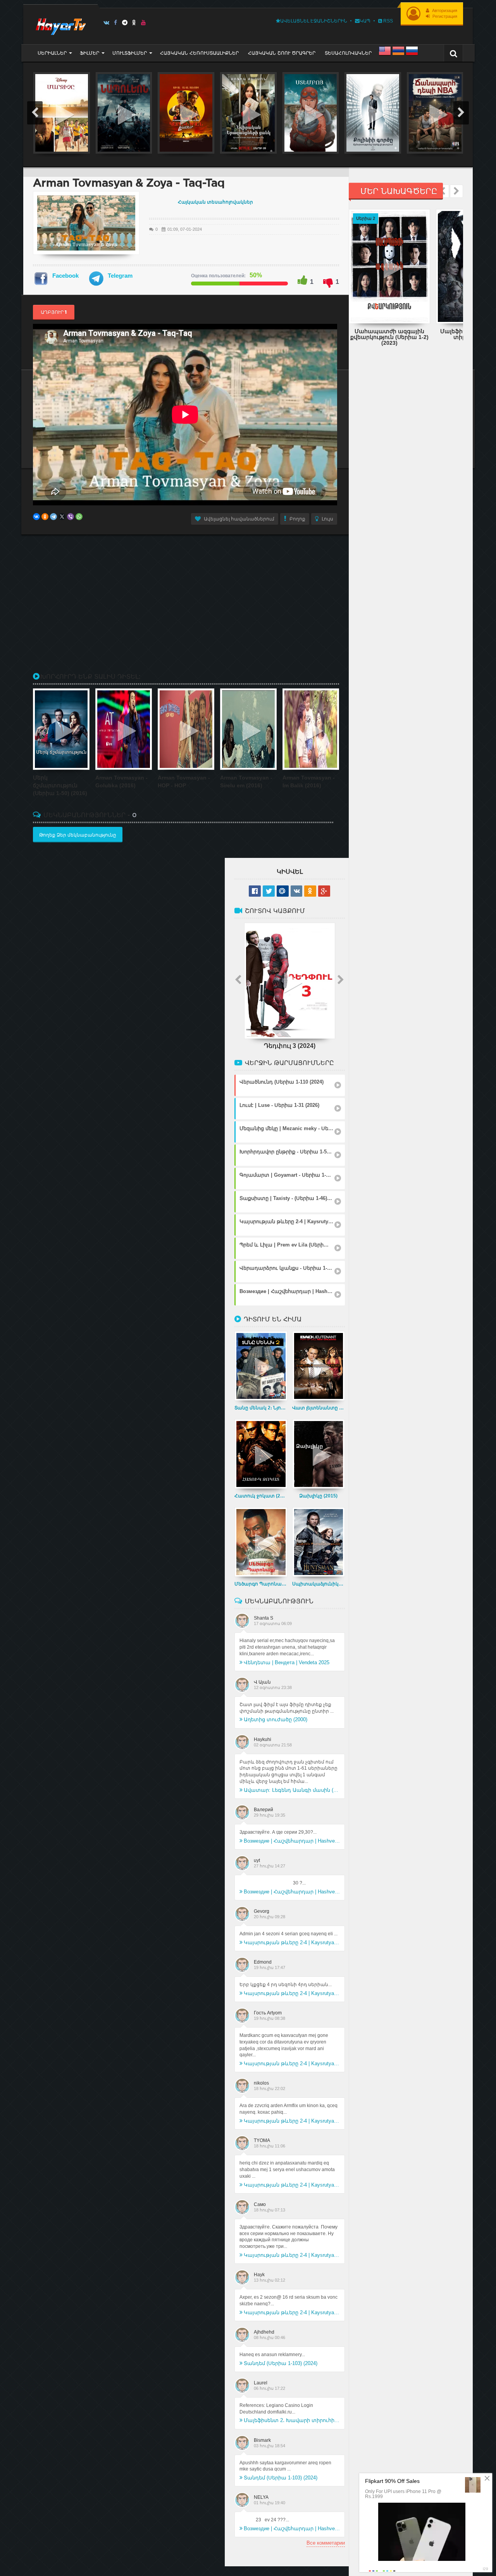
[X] (62, 517)
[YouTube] (144, 22)
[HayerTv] (60, 24)
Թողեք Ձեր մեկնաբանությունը (78, 835)
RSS (387, 21)
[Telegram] (125, 22)
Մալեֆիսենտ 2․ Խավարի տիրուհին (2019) (292, 2420)
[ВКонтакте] (36, 517)
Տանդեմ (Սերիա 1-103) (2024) (281, 2363)
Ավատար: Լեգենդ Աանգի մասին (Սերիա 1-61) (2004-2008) (292, 1790)
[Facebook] (116, 22)
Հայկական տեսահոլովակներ (215, 202)
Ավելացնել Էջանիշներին (314, 21)
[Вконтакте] (106, 22)
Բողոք (297, 519)
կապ (365, 21)
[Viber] (71, 517)
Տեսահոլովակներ (348, 53)
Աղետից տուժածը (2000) (276, 1719)
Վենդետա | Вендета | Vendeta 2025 (287, 1662)
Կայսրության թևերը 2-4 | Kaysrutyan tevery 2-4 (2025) (292, 1942)
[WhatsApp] (79, 517)
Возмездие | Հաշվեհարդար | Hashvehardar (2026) (292, 1841)
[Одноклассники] (45, 517)
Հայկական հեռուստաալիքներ (199, 53)
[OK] (134, 22)
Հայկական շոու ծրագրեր (282, 53)
